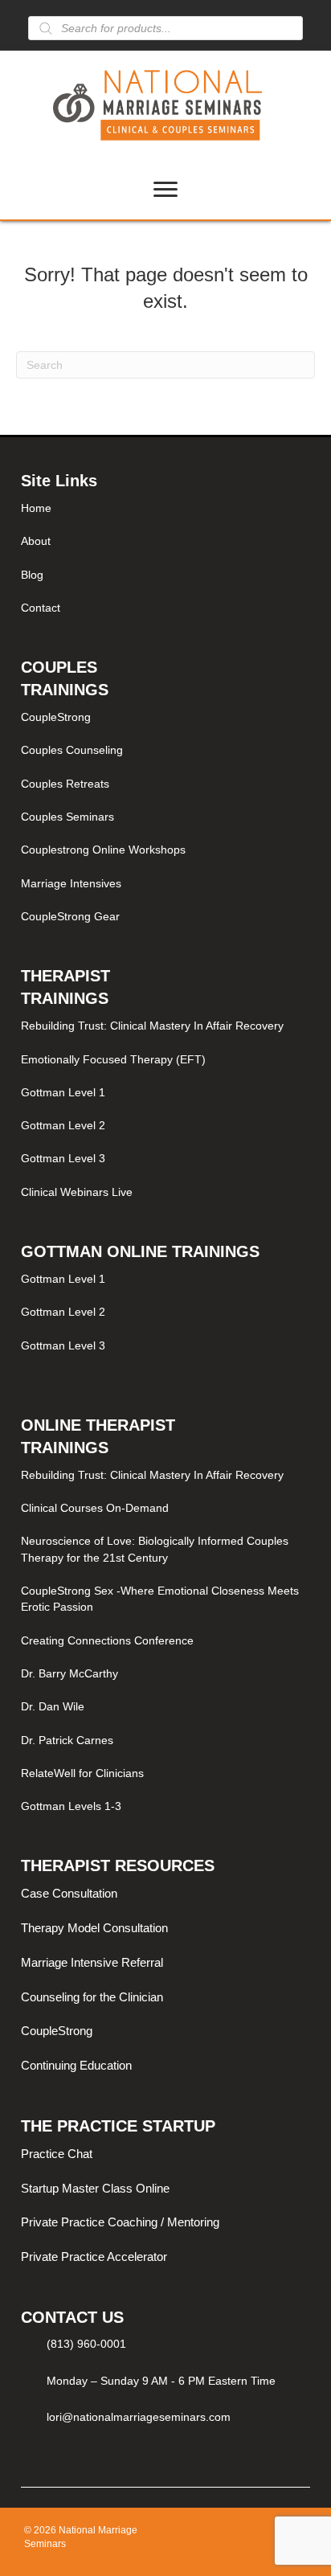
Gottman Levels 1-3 (71, 1806)
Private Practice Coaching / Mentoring (120, 2222)
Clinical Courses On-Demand (95, 1508)
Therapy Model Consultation (94, 1928)
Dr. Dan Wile (53, 1706)
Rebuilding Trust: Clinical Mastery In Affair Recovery (152, 1026)
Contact (41, 608)
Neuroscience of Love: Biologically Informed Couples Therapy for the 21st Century (155, 1549)
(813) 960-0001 (86, 2344)
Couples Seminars (67, 817)
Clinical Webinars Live (77, 1192)
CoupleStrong (56, 717)
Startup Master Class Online (95, 2188)
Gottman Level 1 (63, 1092)
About (36, 541)
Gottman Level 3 (63, 1158)
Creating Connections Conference (107, 1640)
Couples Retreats (65, 784)
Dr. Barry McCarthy (69, 1673)
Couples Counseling (72, 750)
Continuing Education (76, 2065)
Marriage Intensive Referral (92, 1962)
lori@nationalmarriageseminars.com (139, 2417)
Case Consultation (69, 1893)
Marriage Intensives (71, 883)
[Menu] (165, 190)
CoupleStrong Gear (70, 916)
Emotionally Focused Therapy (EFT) (113, 1059)
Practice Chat (57, 2154)
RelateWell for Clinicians (82, 1773)
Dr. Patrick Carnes (67, 1740)
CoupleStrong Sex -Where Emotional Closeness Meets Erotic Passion (160, 1599)
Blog (32, 575)
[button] (29, 2463)
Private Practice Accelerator (94, 2257)
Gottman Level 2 (63, 1125)
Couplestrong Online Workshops (103, 850)
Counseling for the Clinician (92, 1997)
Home (36, 508)
